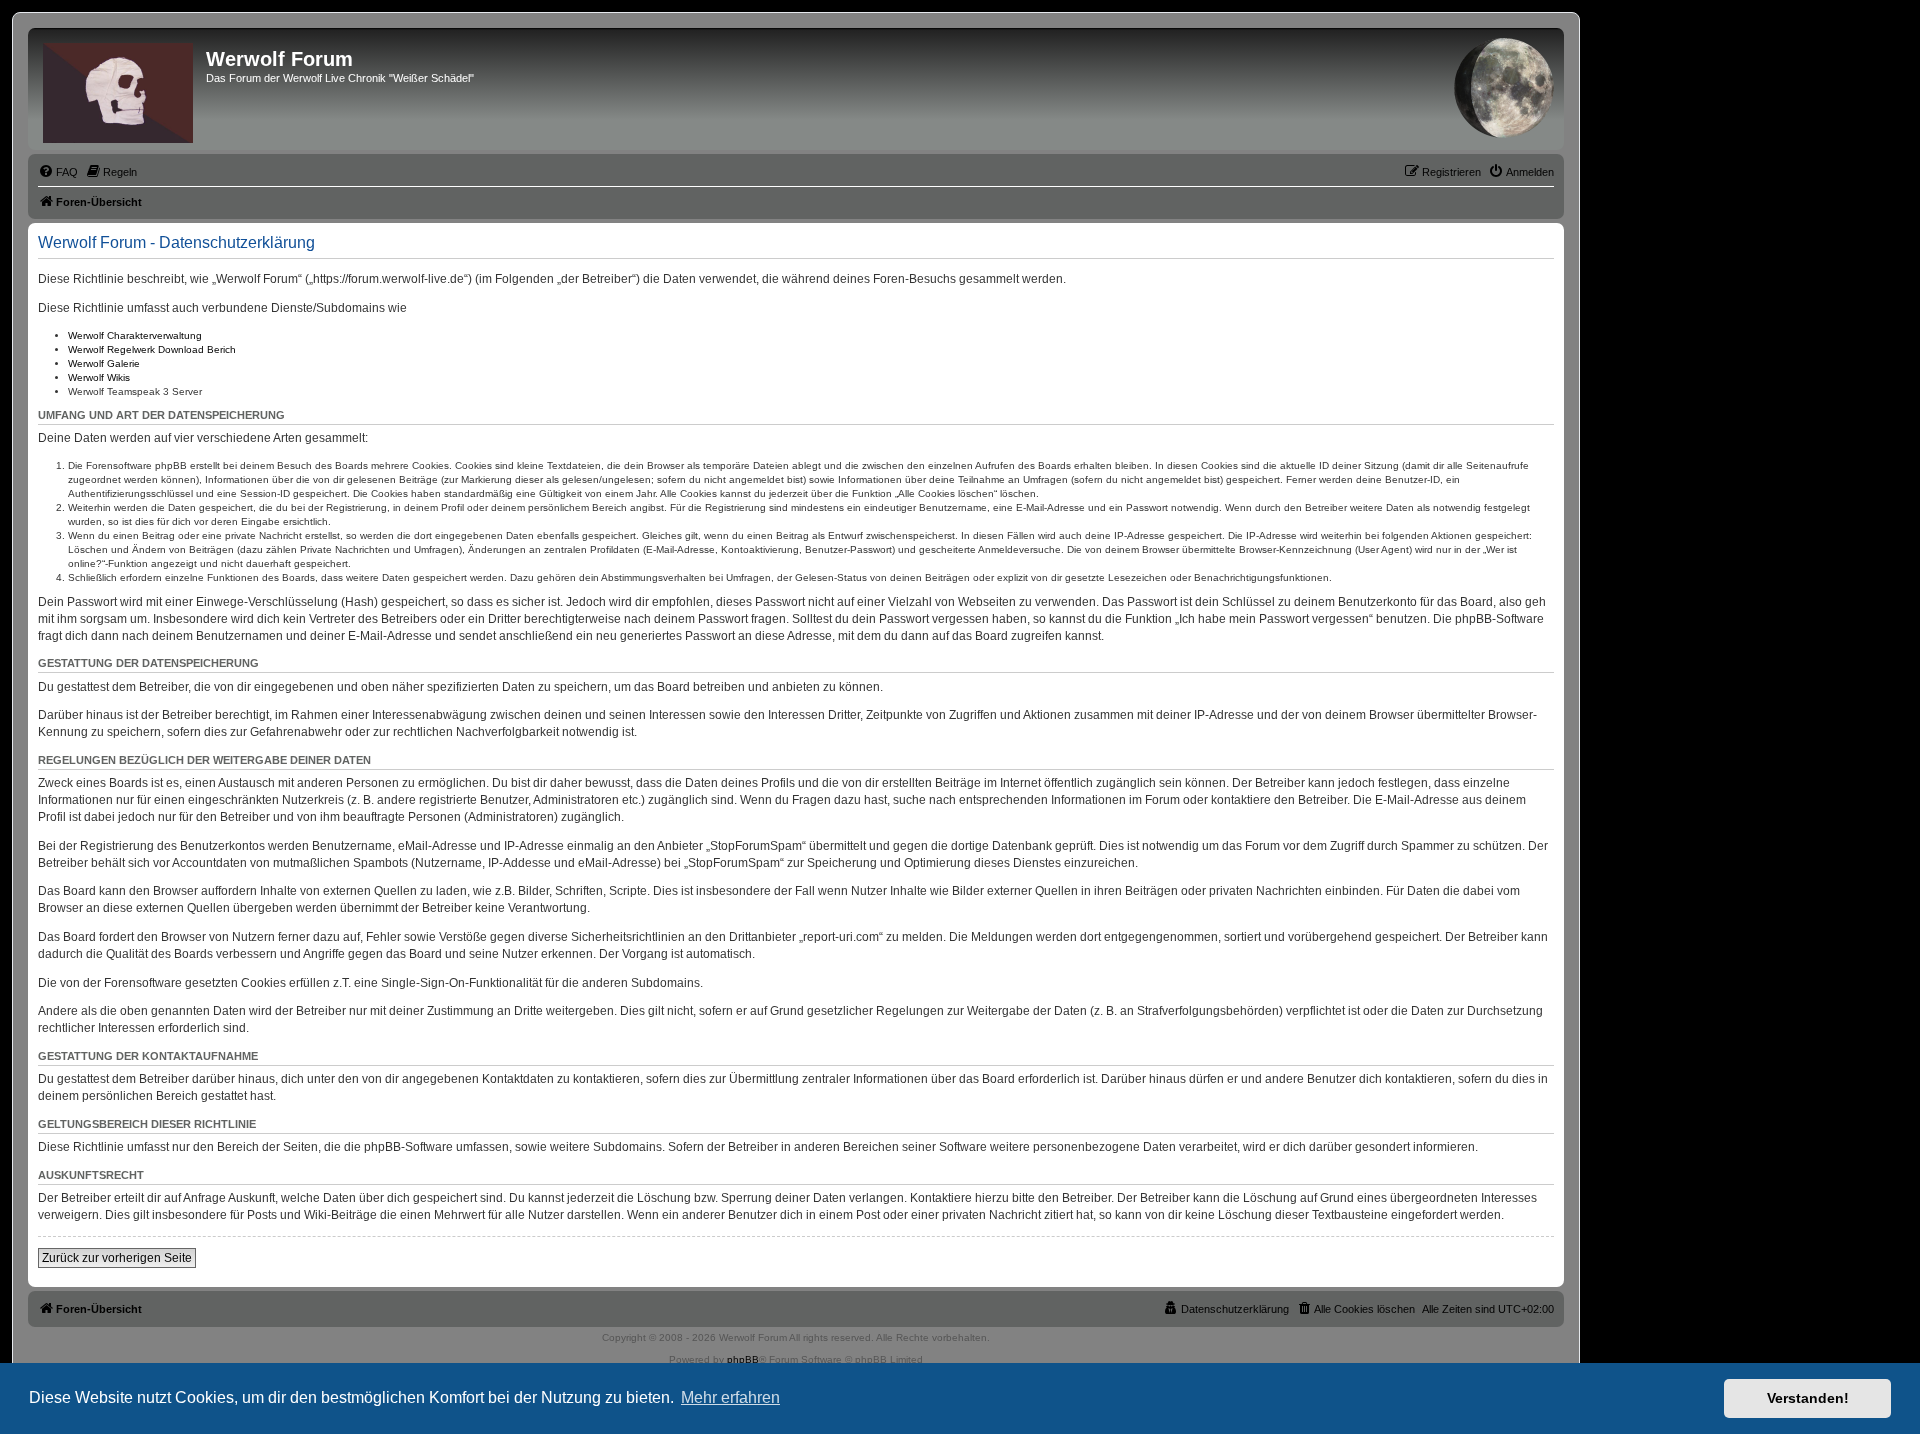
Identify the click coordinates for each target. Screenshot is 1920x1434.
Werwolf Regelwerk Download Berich (152, 349)
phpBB (743, 1359)
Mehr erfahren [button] (730, 1397)
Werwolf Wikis (99, 377)
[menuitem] (58, 172)
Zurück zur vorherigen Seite (117, 1258)
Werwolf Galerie (104, 363)
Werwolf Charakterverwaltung (135, 335)
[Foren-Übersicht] (119, 89)
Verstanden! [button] (1808, 1398)
